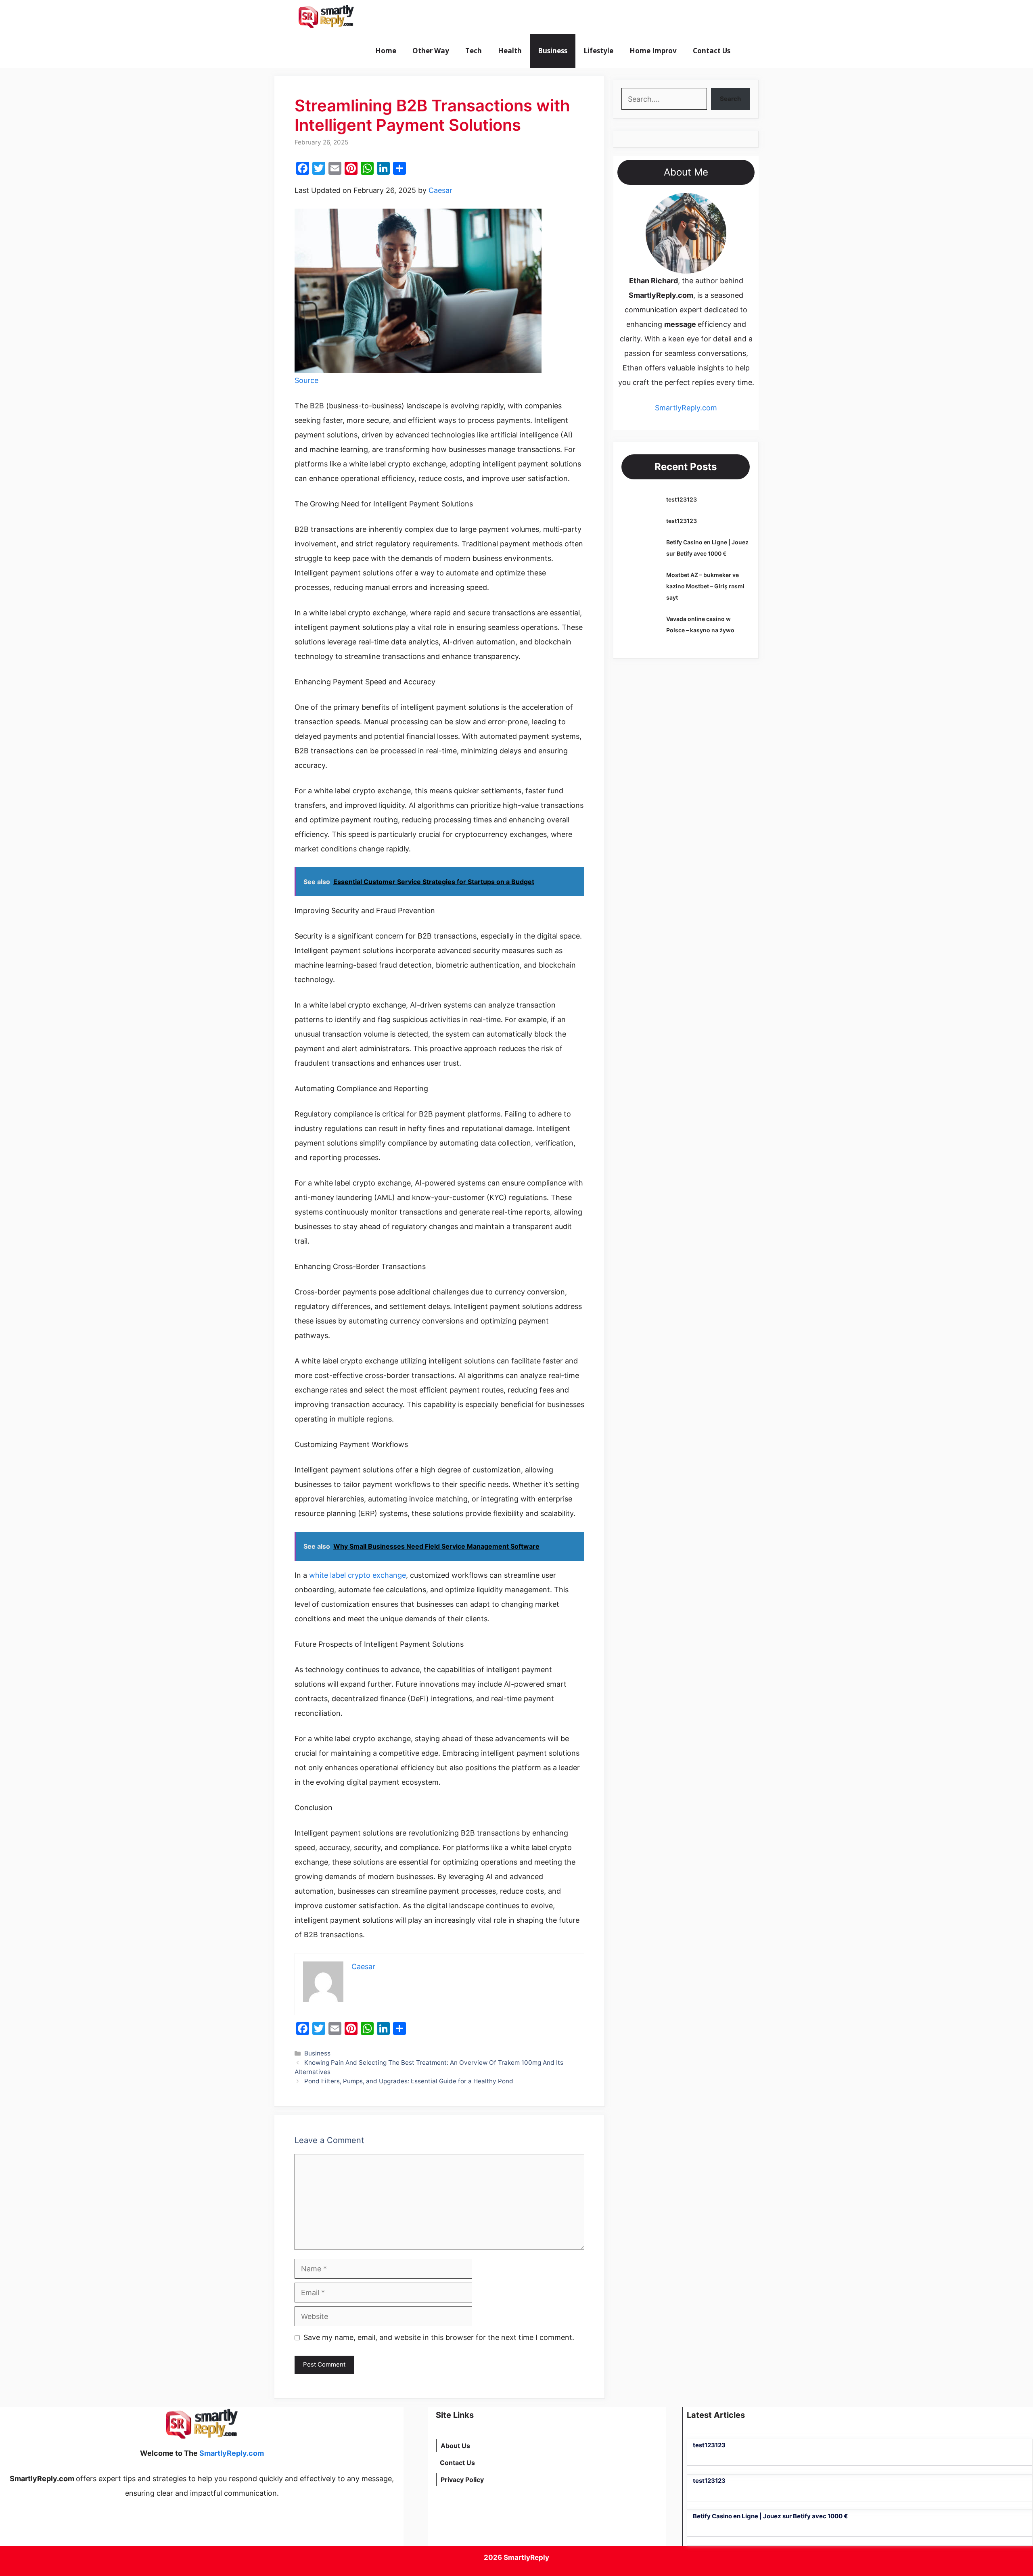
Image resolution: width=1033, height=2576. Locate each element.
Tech (474, 51)
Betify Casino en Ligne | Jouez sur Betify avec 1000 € (770, 2516)
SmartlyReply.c (681, 408)
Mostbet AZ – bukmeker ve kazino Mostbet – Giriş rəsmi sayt (705, 586)
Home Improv (653, 51)
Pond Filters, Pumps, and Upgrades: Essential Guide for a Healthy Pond (409, 2081)
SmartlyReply (526, 2557)
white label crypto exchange (358, 1575)
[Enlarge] (716, 203)
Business (553, 51)
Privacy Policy (462, 2480)
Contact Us (712, 51)
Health (510, 51)
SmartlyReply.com (407, 17)
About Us (455, 2446)
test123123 (682, 499)
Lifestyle (598, 51)
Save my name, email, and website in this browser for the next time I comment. (439, 2337)
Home (386, 51)
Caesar (440, 190)
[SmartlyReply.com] (326, 17)
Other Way (431, 51)
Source (306, 380)
